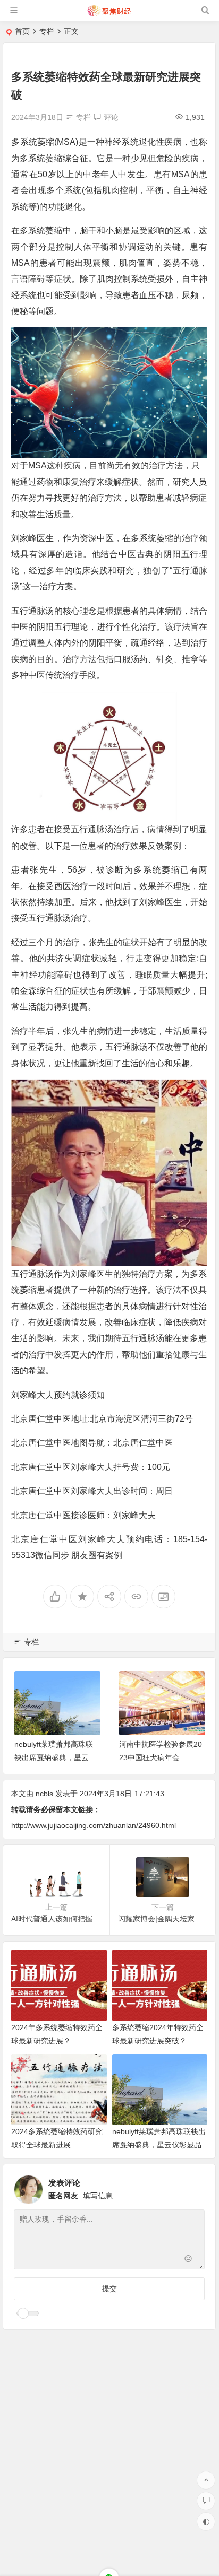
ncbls (44, 1794)
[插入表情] (188, 2260)
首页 (22, 31)
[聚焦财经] (109, 15)
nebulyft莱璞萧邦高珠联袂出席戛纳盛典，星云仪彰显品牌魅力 (55, 1757)
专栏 (47, 31)
